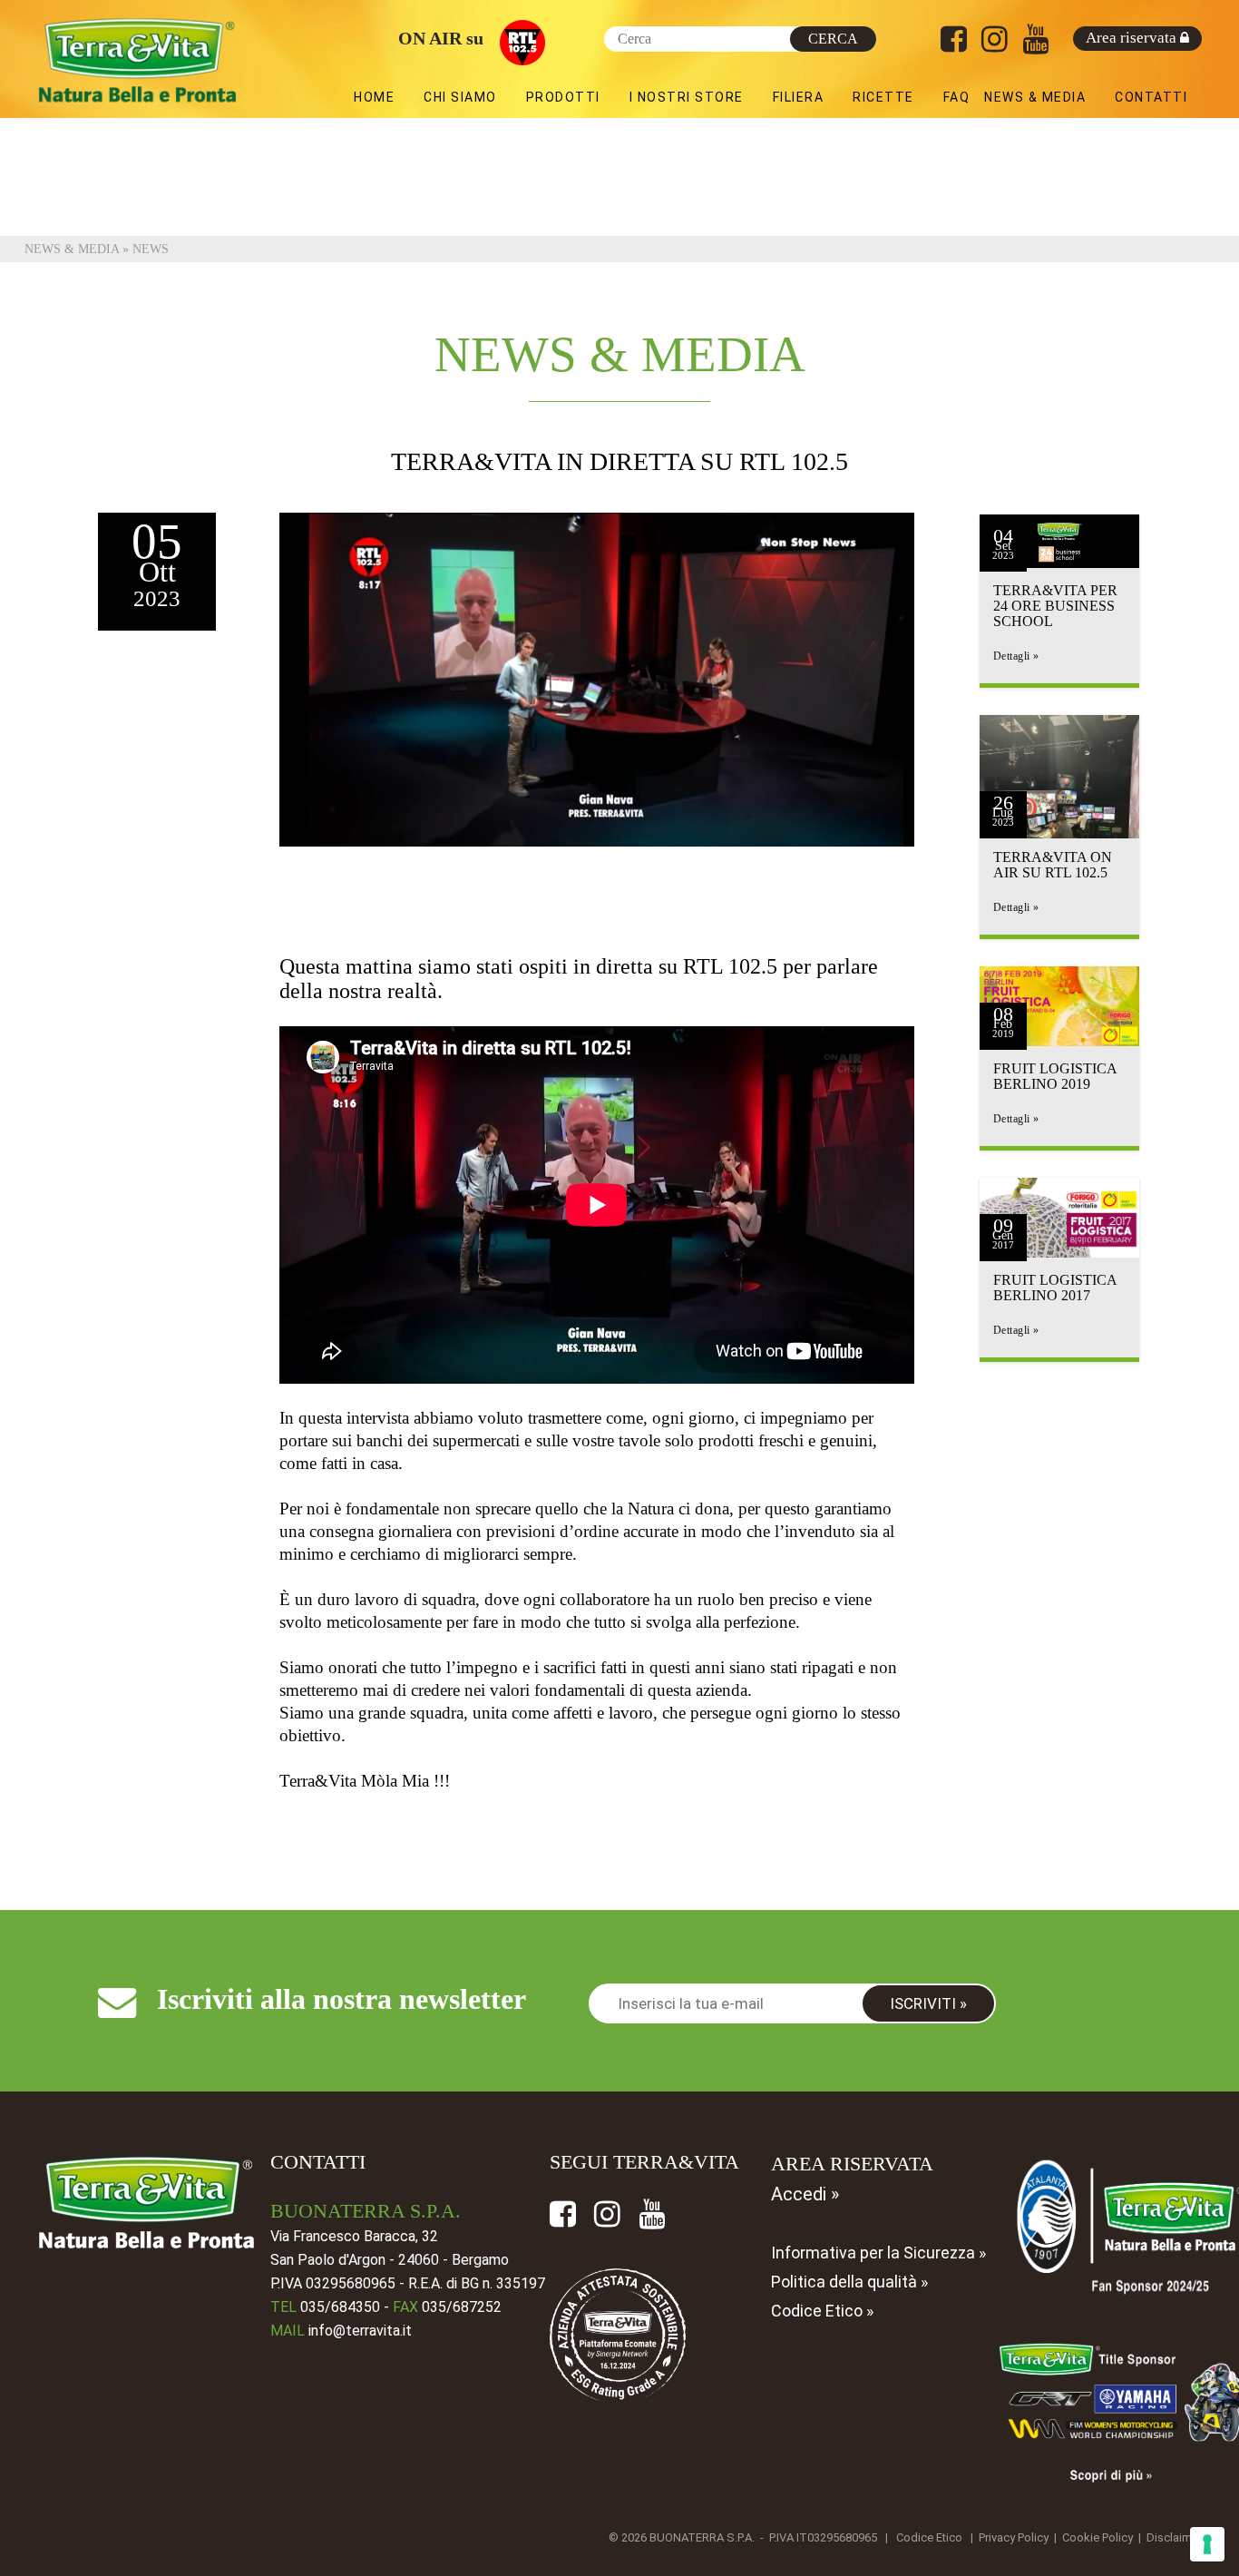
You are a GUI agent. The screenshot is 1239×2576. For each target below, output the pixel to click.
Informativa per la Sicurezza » (878, 2253)
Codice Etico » (822, 2311)
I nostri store (687, 97)
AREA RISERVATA (852, 2164)
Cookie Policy (1098, 2537)
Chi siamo (460, 97)
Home (374, 97)
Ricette (883, 97)
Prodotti (563, 97)
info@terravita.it (360, 2331)
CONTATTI (318, 2162)
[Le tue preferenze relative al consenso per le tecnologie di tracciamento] (1207, 2544)
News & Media (1035, 97)
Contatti (1151, 97)
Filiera (799, 97)
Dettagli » (1016, 656)
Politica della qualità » (849, 2282)
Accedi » (805, 2194)
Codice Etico (929, 2537)
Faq (957, 97)
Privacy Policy (1014, 2537)
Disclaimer (1174, 2537)
